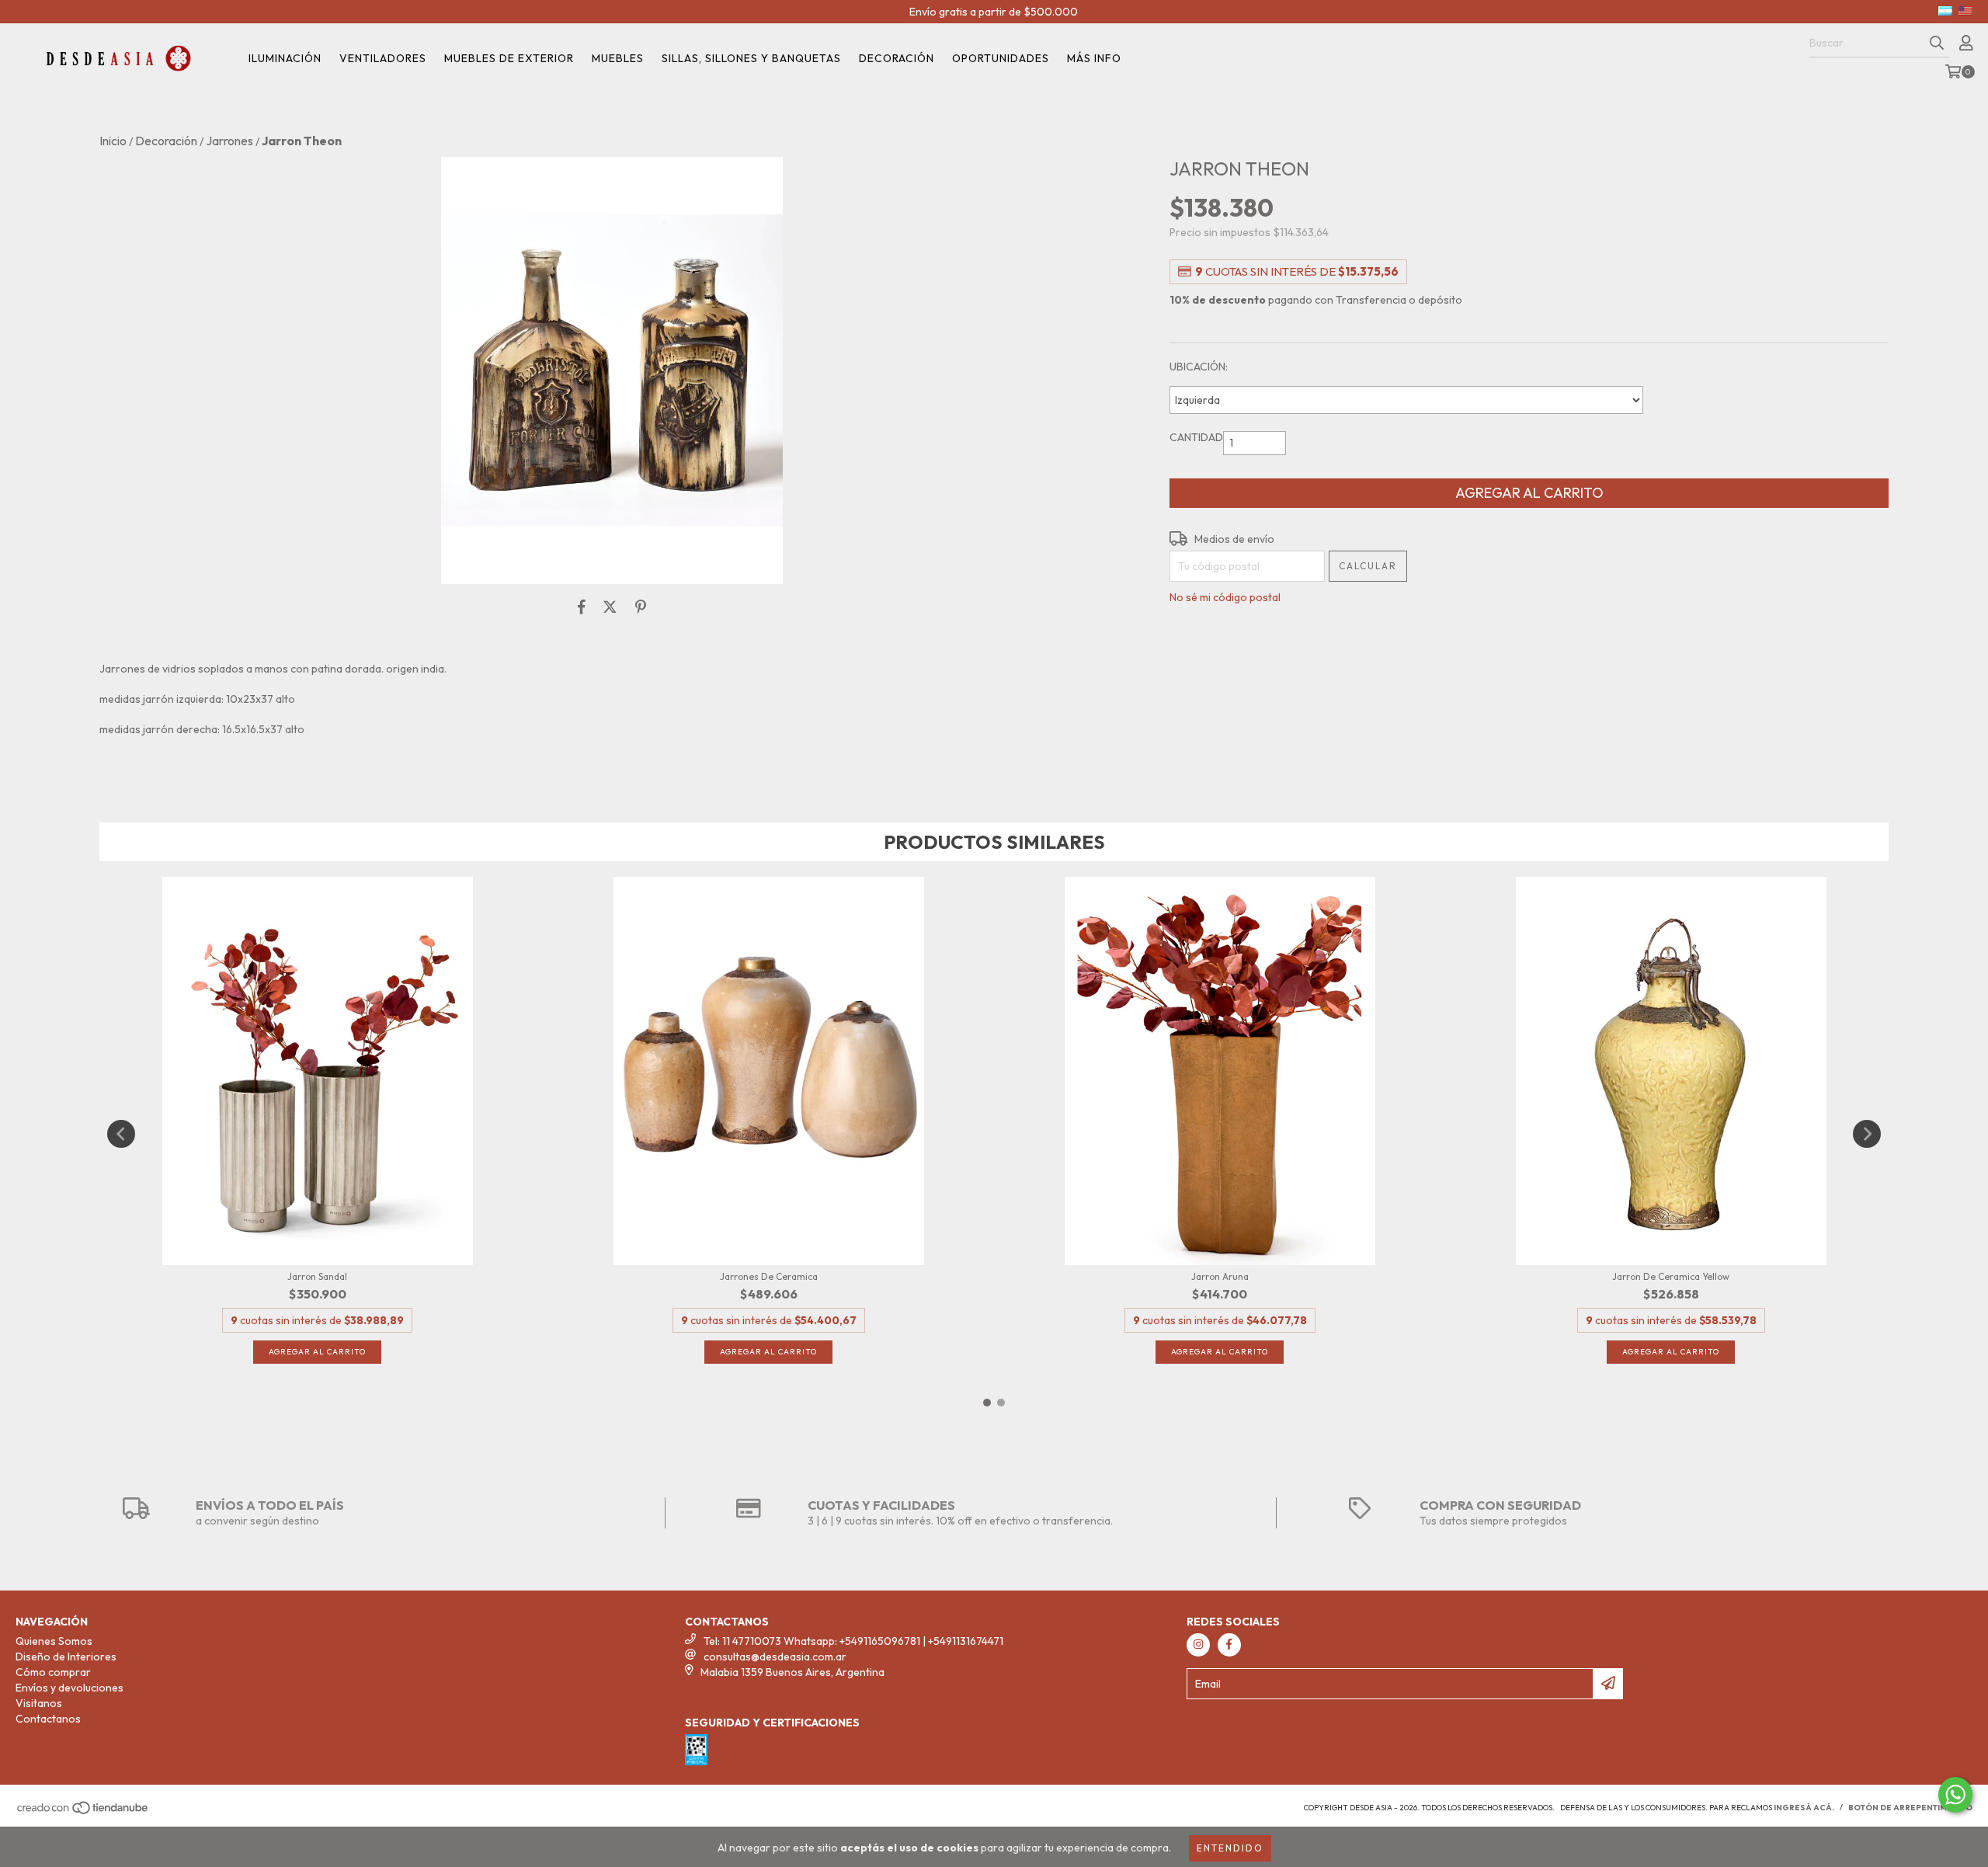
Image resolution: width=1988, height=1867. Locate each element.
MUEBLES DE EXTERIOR (509, 58)
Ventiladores (383, 58)
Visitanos (39, 1703)
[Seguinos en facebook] (1229, 1645)
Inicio (113, 141)
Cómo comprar (53, 1672)
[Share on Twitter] (610, 607)
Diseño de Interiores (66, 1657)
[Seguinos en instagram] (1198, 1645)
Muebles (618, 58)
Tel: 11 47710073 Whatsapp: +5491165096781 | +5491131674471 (853, 1641)
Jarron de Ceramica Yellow (1671, 1276)
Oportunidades (1001, 58)
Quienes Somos (54, 1641)
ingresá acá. (1804, 1808)
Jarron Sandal (317, 1276)
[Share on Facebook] (582, 607)
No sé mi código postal (1225, 597)
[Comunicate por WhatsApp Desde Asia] (1955, 1795)
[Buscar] (1937, 43)
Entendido (1230, 1848)
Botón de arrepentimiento (1910, 1808)
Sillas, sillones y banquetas (751, 58)
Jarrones (229, 141)
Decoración (897, 58)
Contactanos (48, 1719)
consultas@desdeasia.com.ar (775, 1657)
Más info (1094, 58)
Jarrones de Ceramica (769, 1276)
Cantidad (1196, 437)
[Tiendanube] (83, 1812)
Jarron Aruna (1220, 1276)
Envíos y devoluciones (70, 1688)
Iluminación (285, 58)
